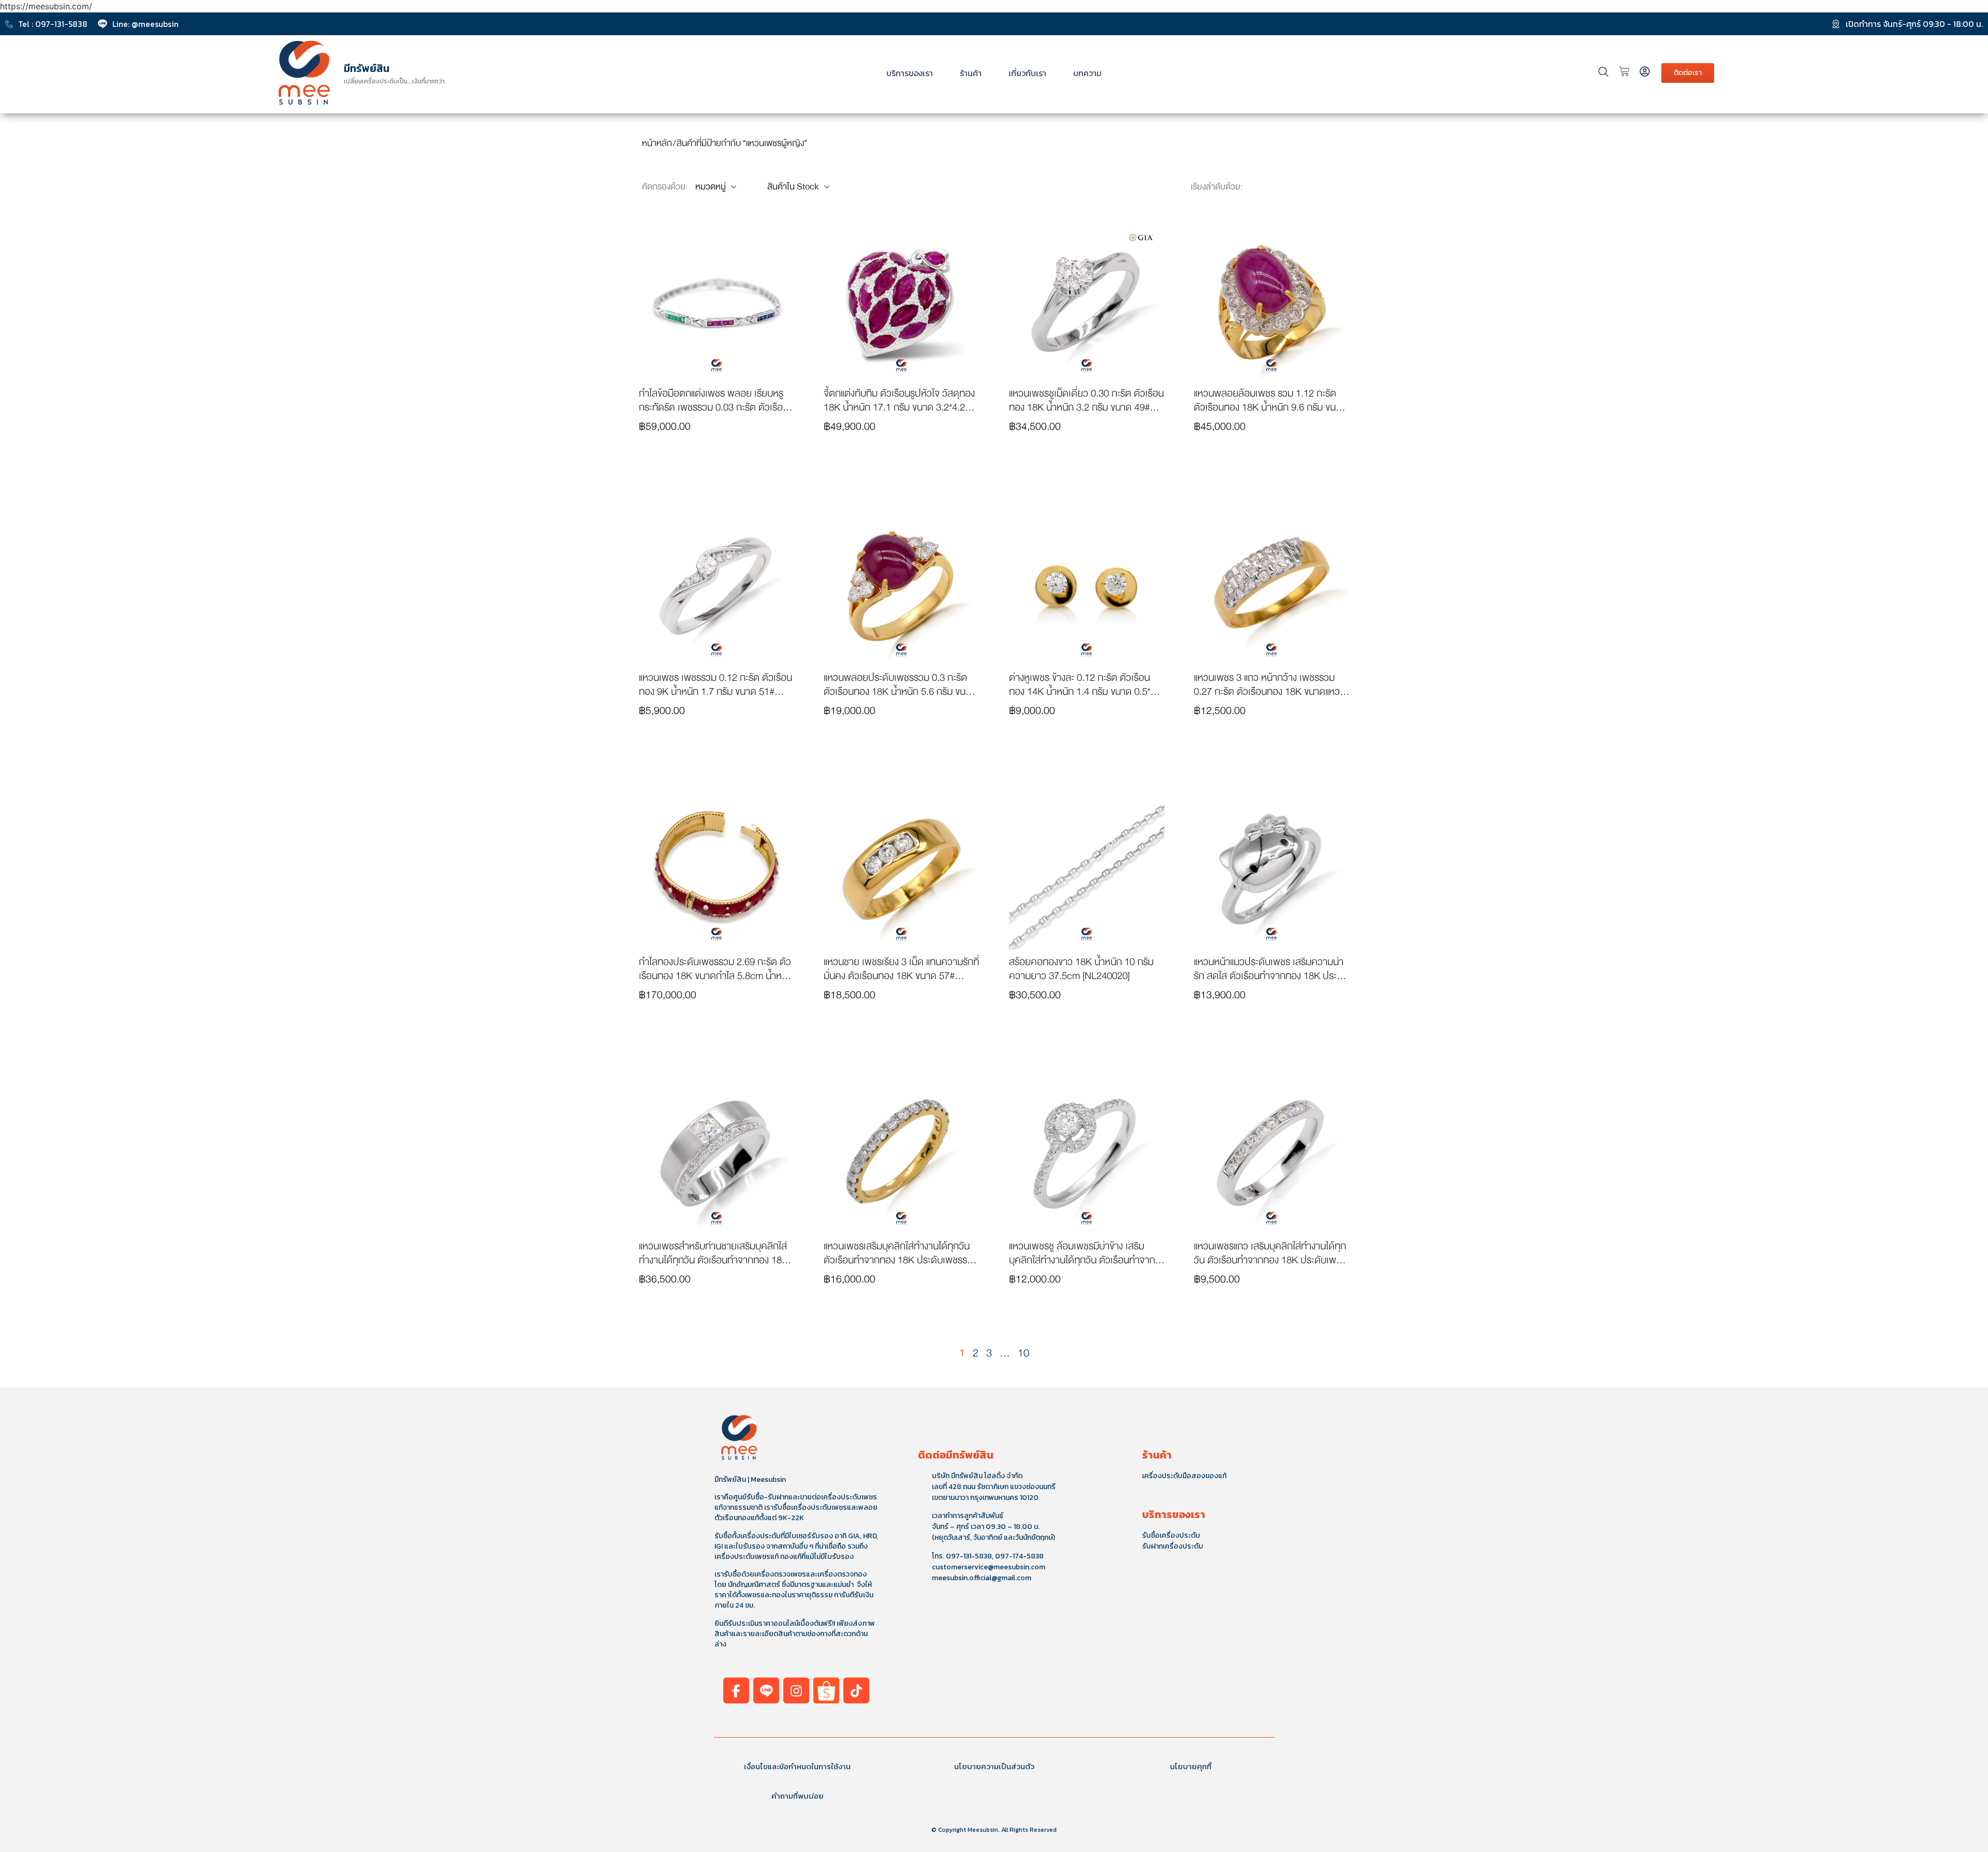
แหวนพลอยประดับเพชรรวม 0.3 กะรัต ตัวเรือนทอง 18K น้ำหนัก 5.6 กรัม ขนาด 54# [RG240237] (900, 691)
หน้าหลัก (657, 143)
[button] (717, 465)
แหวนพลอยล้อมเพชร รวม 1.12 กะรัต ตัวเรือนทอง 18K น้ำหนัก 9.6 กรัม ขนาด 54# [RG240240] (1270, 407)
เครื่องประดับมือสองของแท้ (1184, 1476)
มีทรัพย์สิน (367, 68)
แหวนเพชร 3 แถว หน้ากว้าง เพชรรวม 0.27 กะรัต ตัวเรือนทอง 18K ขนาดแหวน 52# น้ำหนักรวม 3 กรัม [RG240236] (1270, 691)
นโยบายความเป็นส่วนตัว (994, 1766)
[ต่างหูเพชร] (1087, 588)
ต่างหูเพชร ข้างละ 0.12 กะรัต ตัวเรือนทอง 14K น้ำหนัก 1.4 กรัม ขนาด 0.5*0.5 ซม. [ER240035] (1086, 691)
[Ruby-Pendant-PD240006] (901, 303)
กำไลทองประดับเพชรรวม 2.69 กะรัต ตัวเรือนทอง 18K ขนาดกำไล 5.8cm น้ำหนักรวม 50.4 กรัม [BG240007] (716, 976)
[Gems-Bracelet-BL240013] (717, 303)
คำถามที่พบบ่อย (798, 1796)
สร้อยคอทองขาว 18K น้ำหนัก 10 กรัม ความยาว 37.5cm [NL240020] (1081, 969)
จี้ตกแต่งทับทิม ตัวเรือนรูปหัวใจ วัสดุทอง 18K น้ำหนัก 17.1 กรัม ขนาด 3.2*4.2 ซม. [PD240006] (899, 407)
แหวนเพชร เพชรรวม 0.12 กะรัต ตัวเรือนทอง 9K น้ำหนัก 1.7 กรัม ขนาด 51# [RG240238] (715, 691)
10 (1024, 1353)
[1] (1271, 588)
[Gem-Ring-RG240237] (901, 588)
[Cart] (1624, 71)
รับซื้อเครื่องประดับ (1171, 1535)
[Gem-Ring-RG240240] (1271, 303)
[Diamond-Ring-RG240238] (717, 588)
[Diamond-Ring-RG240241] (1087, 303)
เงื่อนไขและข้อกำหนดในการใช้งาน (797, 1766)
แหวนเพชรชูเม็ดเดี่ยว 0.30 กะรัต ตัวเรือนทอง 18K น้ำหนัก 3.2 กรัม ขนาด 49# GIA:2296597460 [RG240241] (1086, 407)
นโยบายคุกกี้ (1191, 1766)
